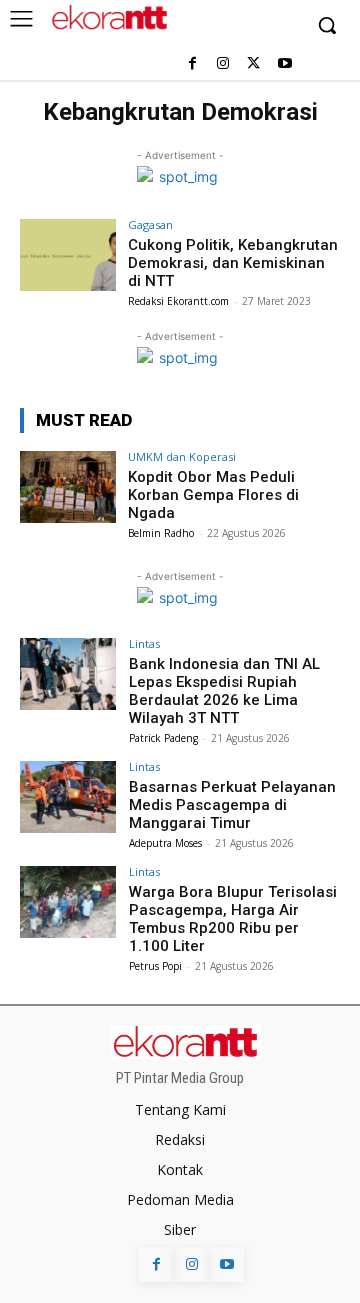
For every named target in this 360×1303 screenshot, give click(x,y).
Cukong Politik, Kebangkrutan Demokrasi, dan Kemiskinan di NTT (233, 263)
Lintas (144, 643)
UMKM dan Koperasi (182, 456)
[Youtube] (284, 64)
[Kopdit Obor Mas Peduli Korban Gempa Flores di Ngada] (68, 487)
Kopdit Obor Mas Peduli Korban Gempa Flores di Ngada (213, 495)
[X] (253, 64)
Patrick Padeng (163, 738)
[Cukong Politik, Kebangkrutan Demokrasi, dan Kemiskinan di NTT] (68, 255)
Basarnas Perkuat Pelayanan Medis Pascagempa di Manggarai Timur (232, 805)
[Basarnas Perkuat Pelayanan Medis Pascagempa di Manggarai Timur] (68, 797)
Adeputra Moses (165, 843)
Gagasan (150, 224)
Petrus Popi (155, 966)
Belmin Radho (161, 533)
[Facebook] (192, 64)
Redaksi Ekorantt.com (178, 301)
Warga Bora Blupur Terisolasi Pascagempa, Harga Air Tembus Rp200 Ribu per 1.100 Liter (233, 919)
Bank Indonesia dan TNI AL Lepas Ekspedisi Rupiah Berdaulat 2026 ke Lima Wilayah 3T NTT (224, 691)
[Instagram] (223, 64)
